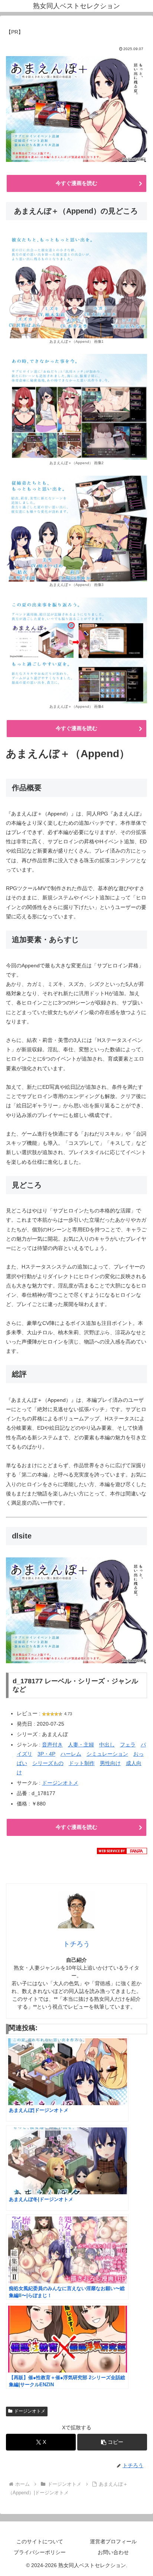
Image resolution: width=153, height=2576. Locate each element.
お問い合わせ (113, 2552)
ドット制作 (82, 1763)
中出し (107, 1745)
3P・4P (46, 1754)
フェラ (128, 1745)
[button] (112, 2442)
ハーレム (71, 1754)
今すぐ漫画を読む (76, 183)
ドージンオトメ (60, 1783)
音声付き (52, 1745)
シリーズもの (48, 1763)
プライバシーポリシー (40, 2552)
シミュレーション (107, 1754)
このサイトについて (40, 2541)
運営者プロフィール (113, 2541)
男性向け (110, 1763)
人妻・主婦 (81, 1745)
